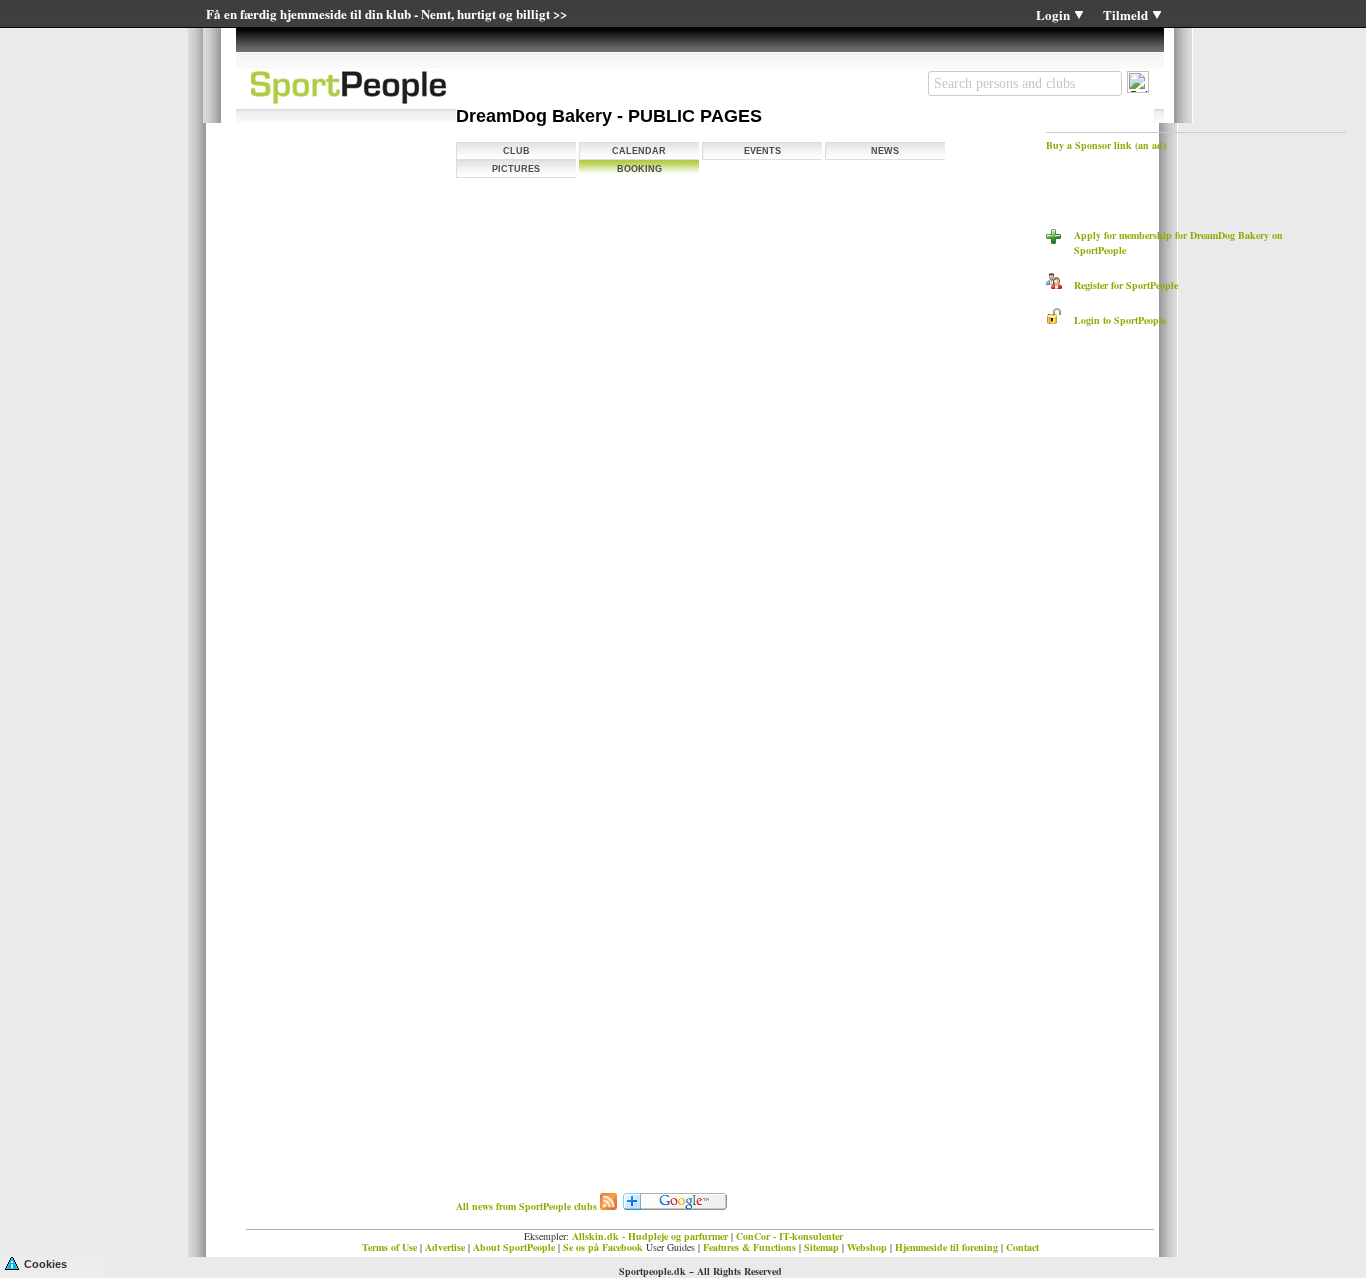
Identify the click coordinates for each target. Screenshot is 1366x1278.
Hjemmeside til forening (946, 1247)
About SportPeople (514, 1247)
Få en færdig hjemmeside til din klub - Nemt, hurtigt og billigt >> (386, 13)
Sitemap (821, 1247)
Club (516, 151)
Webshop (867, 1247)
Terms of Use (389, 1247)
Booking (639, 169)
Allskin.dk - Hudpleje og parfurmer (650, 1236)
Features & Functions (749, 1247)
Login (1053, 14)
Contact (1022, 1247)
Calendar (639, 151)
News (885, 151)
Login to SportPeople (1114, 320)
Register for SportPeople (1120, 285)
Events (762, 151)
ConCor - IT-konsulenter (789, 1236)
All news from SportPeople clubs (526, 1206)
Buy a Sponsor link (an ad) (1106, 145)
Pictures (516, 169)
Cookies (45, 1264)
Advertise (445, 1247)
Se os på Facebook (603, 1247)
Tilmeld (1125, 14)
